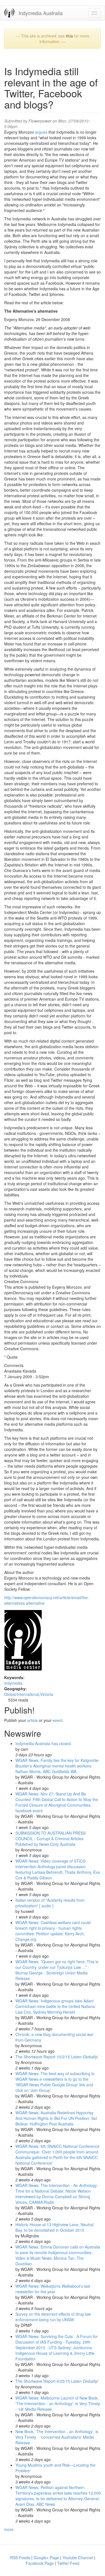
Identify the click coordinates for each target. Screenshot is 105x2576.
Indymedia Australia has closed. (44, 1743)
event (58, 1720)
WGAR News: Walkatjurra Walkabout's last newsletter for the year (53, 2289)
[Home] (9, 13)
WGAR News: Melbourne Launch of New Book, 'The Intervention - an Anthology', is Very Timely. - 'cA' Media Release (58, 2403)
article (32, 1720)
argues (41, 132)
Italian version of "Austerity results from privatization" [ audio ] (50, 1903)
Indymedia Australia (41, 13)
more (9, 2529)
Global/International (22, 1694)
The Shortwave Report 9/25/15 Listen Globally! (57, 2381)
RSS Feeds (20, 2558)
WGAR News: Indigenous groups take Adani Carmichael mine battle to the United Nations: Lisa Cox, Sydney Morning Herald (56, 2006)
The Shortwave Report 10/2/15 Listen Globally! (57, 2057)
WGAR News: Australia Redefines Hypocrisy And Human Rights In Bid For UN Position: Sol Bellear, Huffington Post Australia (56, 2118)
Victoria (47, 1694)
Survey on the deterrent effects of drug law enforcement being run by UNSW (53, 2317)
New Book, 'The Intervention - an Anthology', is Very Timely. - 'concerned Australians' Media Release (57, 2437)
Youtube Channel (78, 2558)
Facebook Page (40, 2563)
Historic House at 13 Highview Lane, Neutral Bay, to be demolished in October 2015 (54, 2227)
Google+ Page (46, 2558)
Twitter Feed (68, 2563)
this (69, 36)
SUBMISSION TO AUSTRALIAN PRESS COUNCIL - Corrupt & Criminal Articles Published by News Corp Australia (51, 1839)
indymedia (13, 1683)
